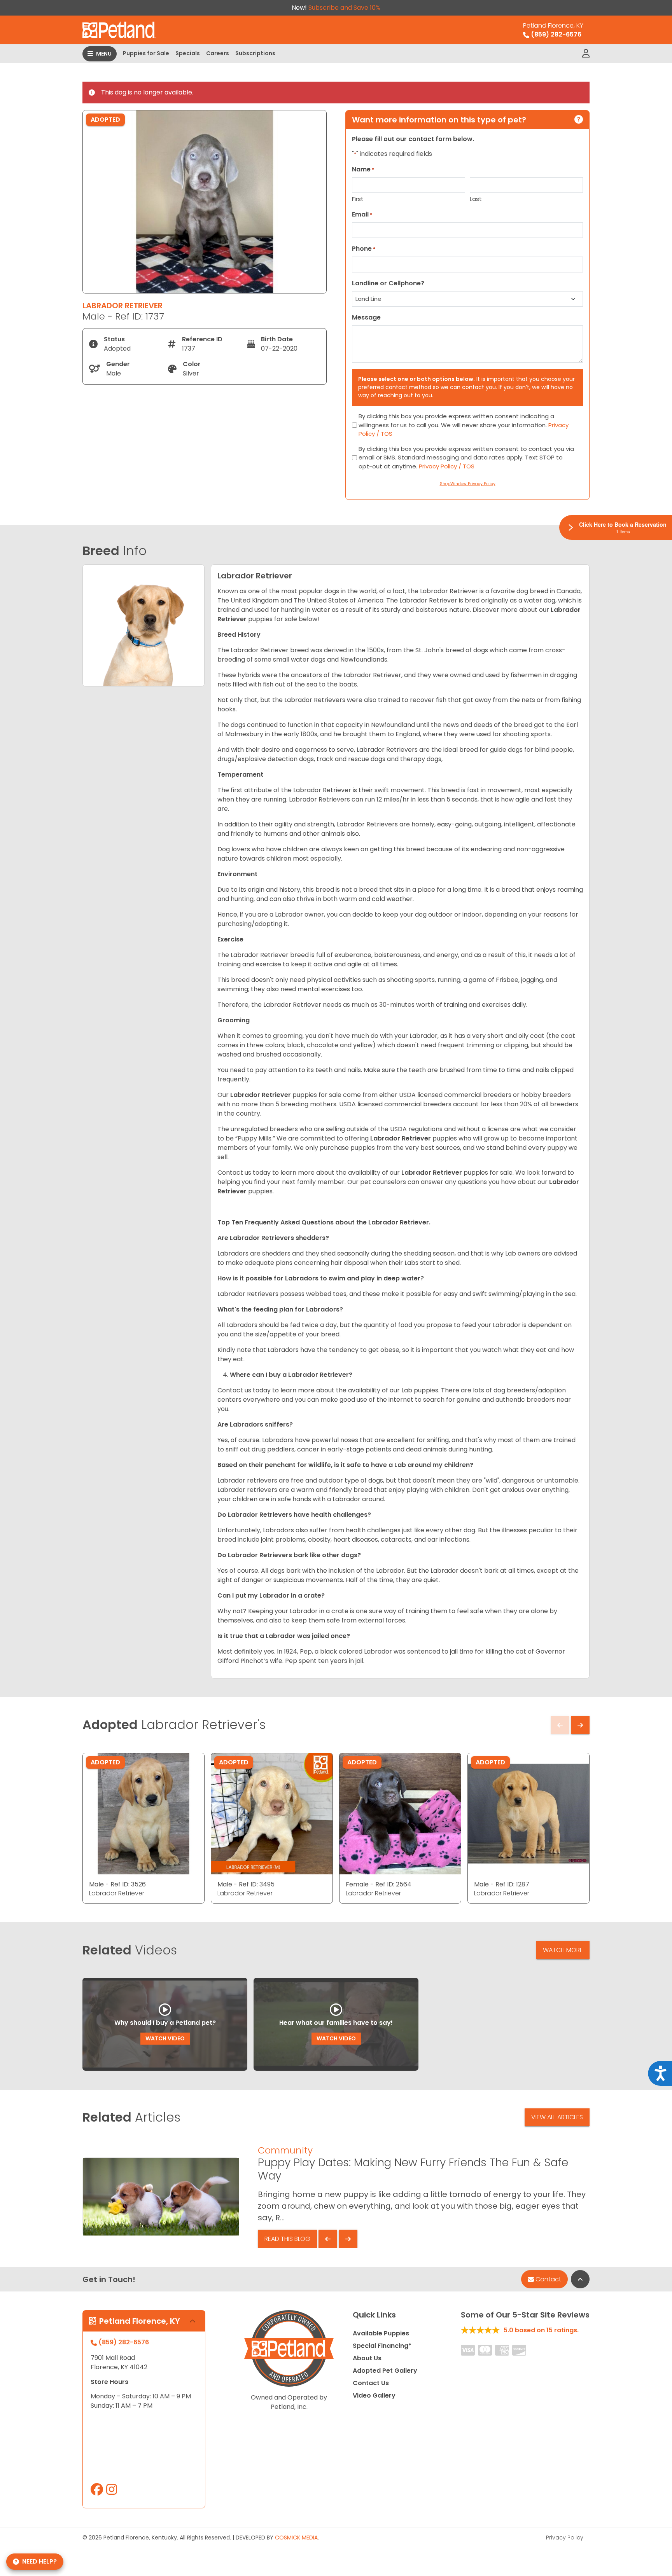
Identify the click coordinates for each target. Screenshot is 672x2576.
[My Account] (586, 54)
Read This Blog (287, 2239)
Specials (188, 53)
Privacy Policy (565, 2538)
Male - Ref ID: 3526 (117, 1884)
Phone (364, 249)
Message (366, 317)
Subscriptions (255, 53)
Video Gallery (374, 2395)
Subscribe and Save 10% (344, 8)
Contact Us (371, 2383)
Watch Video (165, 2038)
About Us (367, 2358)
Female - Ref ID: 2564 (379, 1884)
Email (362, 214)
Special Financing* (382, 2346)
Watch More (563, 1950)
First (358, 199)
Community (285, 2150)
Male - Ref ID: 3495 (246, 1884)
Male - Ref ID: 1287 (502, 1884)
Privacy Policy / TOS (447, 466)
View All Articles (557, 2117)
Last (476, 199)
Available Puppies (381, 2333)
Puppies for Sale (146, 53)
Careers (218, 53)
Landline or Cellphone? (388, 283)
